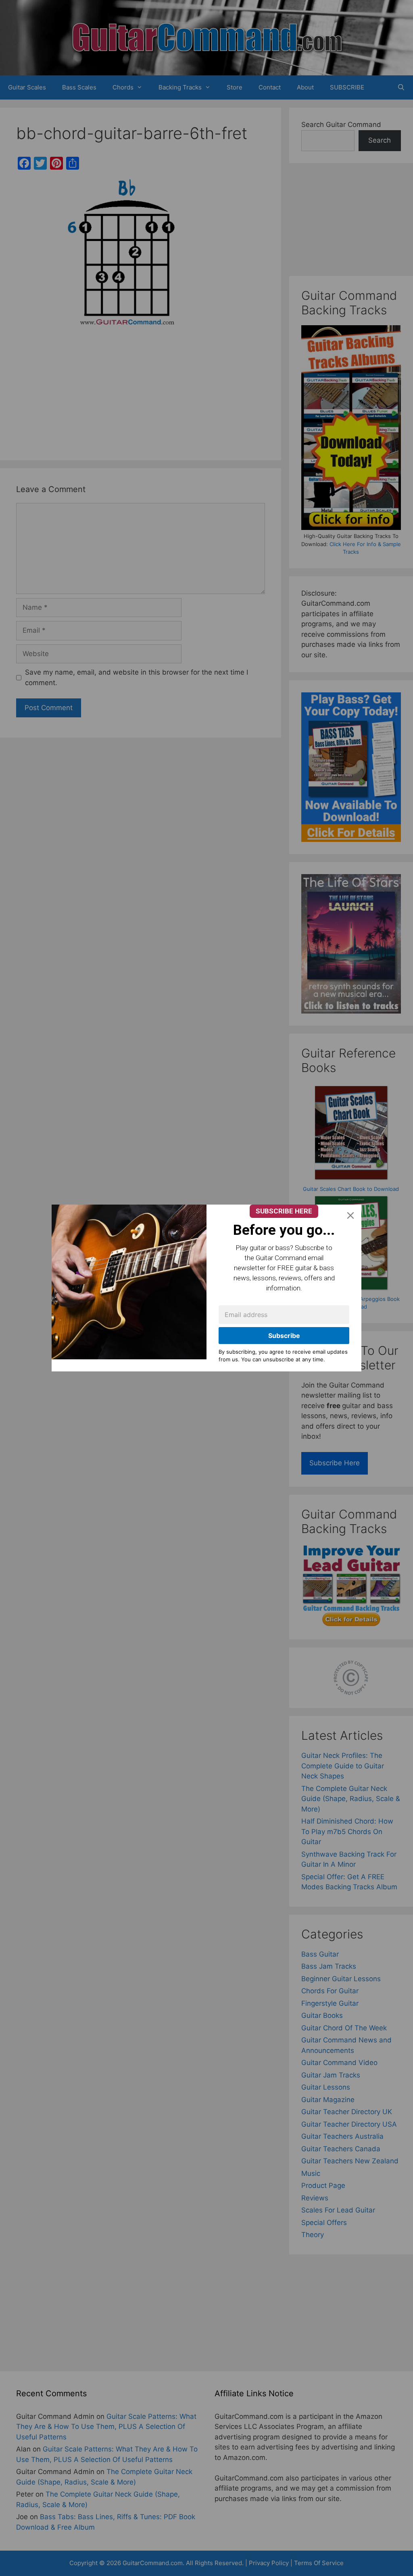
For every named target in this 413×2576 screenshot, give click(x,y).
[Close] (350, 1215)
